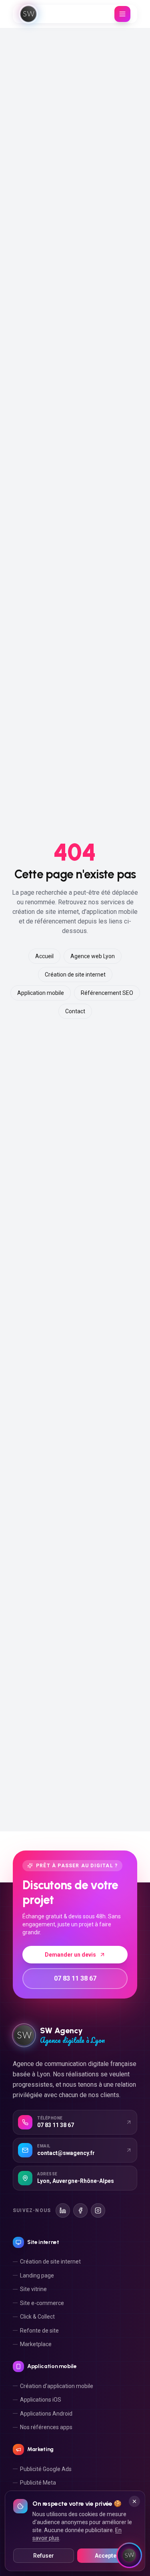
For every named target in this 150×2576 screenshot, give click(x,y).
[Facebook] (80, 2210)
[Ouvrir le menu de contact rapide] (129, 2555)
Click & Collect (37, 2317)
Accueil (44, 956)
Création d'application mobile (57, 2386)
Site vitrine (33, 2289)
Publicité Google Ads (46, 2469)
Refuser (44, 2556)
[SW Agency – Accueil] (28, 14)
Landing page (37, 2275)
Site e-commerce (42, 2303)
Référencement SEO (107, 993)
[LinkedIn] (63, 2210)
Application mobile (41, 993)
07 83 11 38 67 (75, 1978)
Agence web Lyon (93, 956)
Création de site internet (75, 975)
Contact (75, 1011)
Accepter (107, 2556)
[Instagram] (98, 2210)
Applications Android (46, 2414)
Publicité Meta (38, 2483)
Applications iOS (41, 2400)
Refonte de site (39, 2331)
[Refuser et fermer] (134, 2501)
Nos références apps (46, 2427)
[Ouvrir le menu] (122, 14)
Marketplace (36, 2344)
